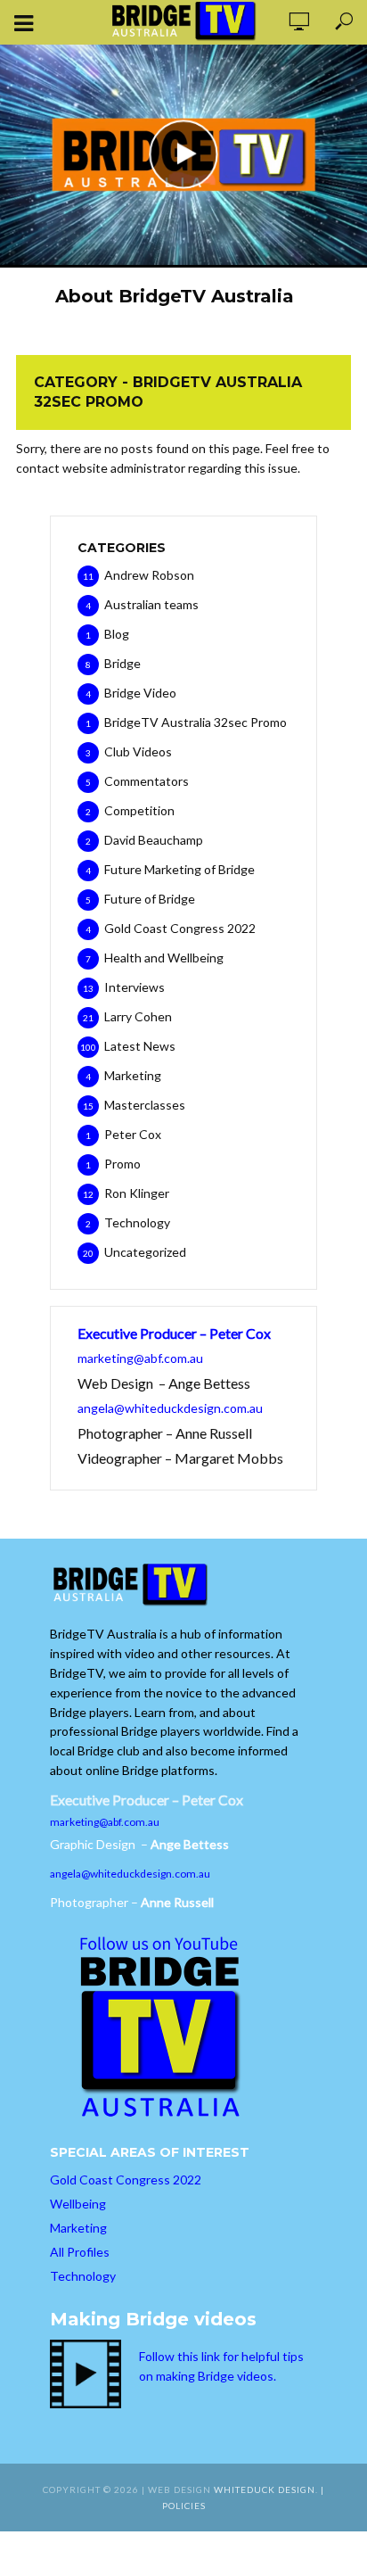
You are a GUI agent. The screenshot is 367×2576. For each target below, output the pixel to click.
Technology (83, 2276)
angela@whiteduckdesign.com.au (170, 1408)
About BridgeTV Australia (175, 296)
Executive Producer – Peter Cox (174, 1333)
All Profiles (80, 2252)
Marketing (78, 2228)
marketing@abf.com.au (140, 1358)
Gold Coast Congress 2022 (126, 2180)
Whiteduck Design (265, 2489)
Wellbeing (78, 2204)
